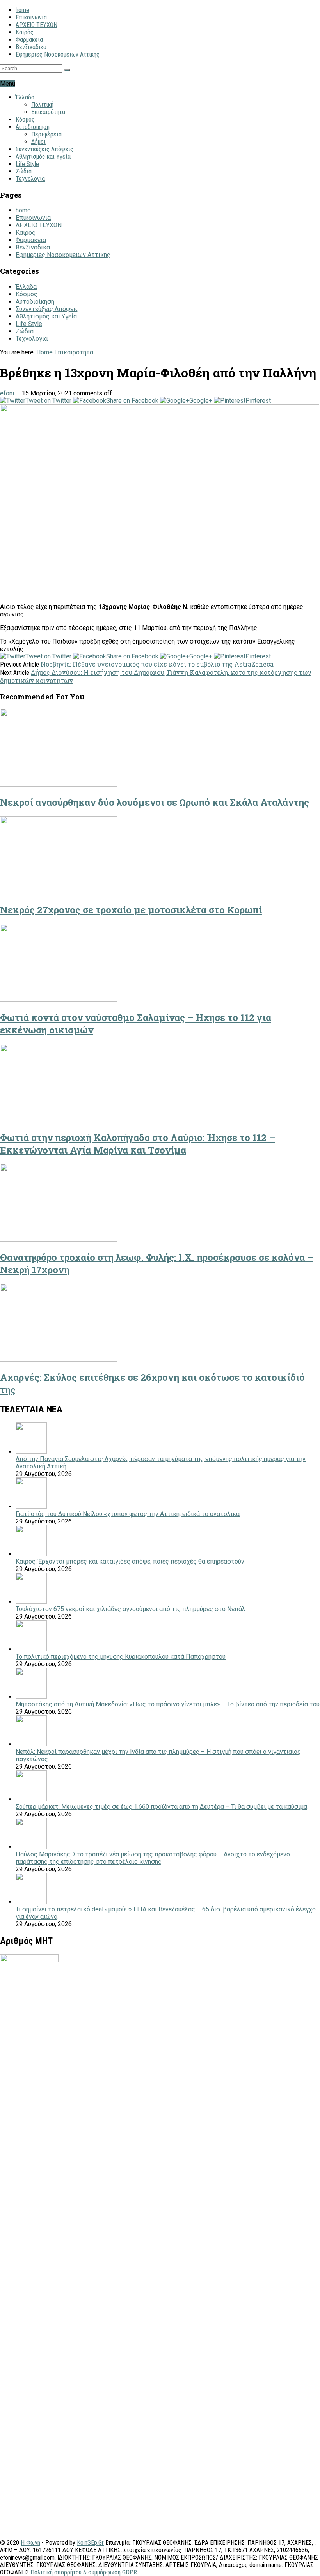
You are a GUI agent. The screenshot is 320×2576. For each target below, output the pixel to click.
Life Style (27, 164)
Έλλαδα (25, 97)
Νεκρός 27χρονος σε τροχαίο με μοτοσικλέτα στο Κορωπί (131, 910)
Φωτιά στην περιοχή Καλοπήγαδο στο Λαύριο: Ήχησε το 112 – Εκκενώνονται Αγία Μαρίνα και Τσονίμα (138, 1144)
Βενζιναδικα (31, 47)
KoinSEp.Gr (90, 2543)
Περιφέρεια (46, 134)
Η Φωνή (30, 2543)
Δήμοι (38, 142)
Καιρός (25, 32)
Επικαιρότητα (48, 112)
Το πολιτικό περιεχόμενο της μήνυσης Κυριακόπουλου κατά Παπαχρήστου (121, 1657)
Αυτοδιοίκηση (33, 127)
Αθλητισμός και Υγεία (43, 157)
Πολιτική (42, 105)
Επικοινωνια (31, 17)
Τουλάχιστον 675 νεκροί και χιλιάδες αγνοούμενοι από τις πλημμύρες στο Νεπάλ (131, 1609)
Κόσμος (25, 119)
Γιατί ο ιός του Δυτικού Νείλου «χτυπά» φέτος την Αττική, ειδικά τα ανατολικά (128, 1514)
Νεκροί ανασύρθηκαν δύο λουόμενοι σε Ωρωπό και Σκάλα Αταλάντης (155, 802)
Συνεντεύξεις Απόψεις (44, 149)
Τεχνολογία (30, 179)
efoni (7, 393)
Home (44, 352)
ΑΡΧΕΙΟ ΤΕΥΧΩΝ (36, 25)
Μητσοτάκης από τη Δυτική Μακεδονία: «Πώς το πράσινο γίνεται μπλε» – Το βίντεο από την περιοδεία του (168, 1704)
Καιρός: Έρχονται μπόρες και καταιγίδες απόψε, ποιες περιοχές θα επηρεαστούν (130, 1561)
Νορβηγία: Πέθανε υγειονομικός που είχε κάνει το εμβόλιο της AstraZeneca (157, 664)
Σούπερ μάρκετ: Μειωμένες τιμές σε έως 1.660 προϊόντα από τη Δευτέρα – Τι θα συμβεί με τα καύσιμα (161, 1807)
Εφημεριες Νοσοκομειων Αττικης (58, 54)
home (22, 10)
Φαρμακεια (29, 40)
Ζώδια (24, 171)
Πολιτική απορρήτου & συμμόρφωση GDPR (84, 2572)
